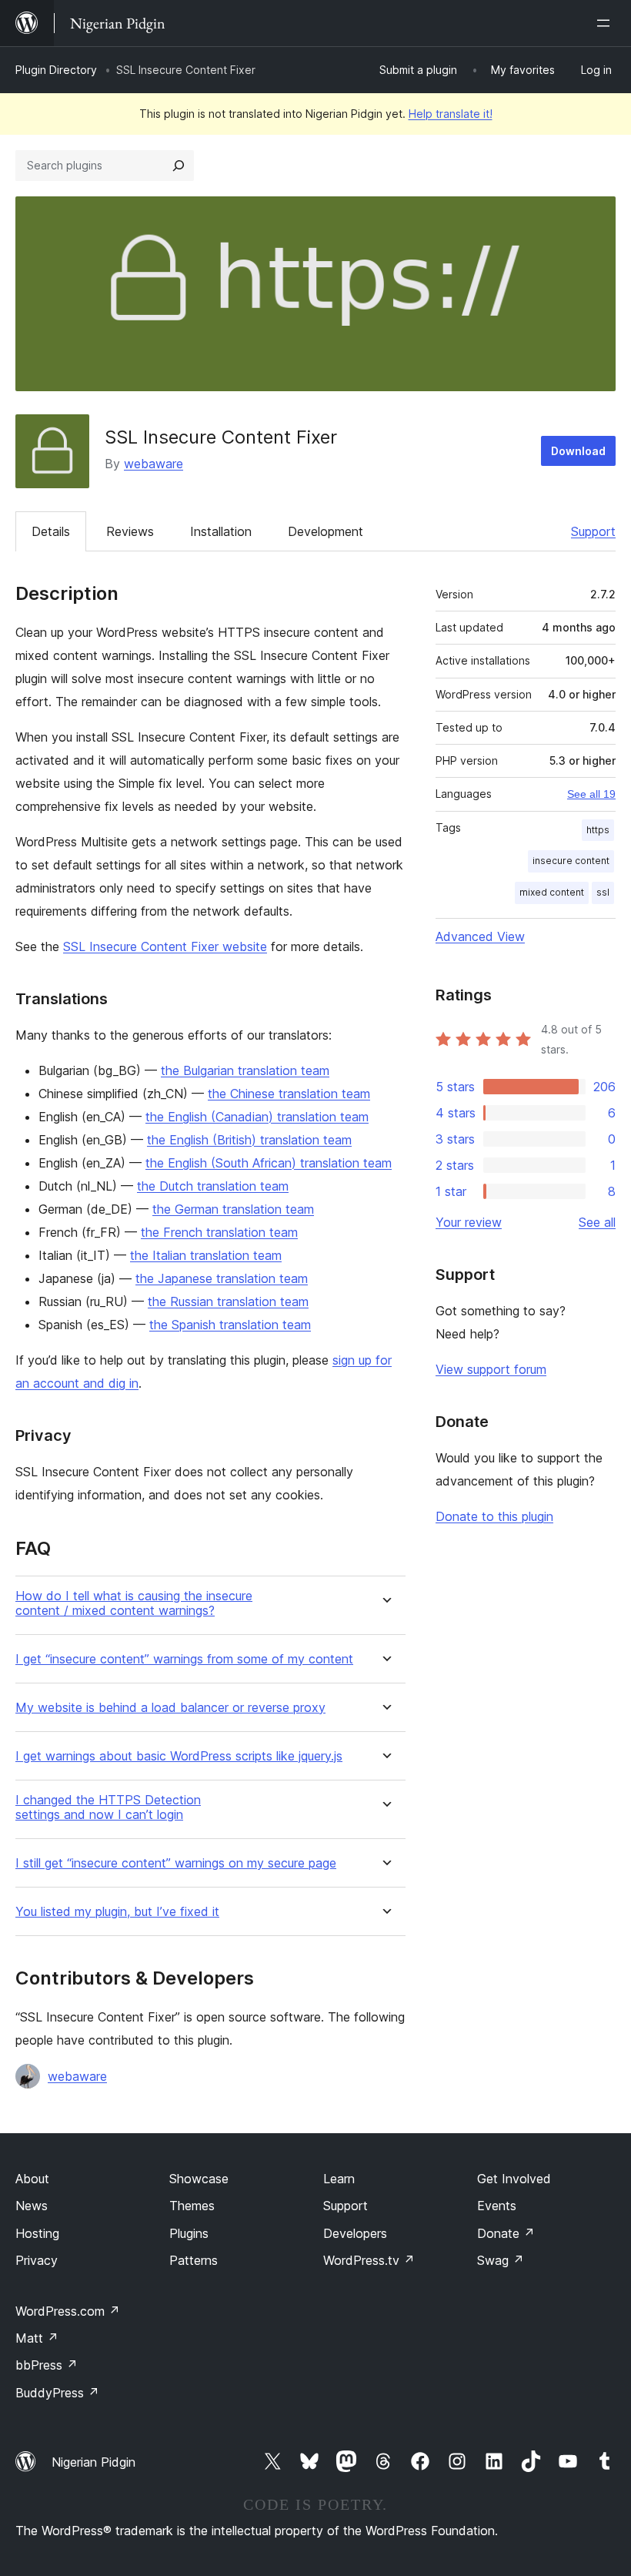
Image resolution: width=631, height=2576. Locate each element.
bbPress (47, 2365)
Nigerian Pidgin (93, 2462)
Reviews (130, 531)
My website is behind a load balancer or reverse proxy (170, 1708)
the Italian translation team (206, 1255)
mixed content (552, 892)
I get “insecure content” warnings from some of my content (184, 1659)
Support (593, 531)
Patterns (194, 2260)
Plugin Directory (56, 70)
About (32, 2179)
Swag (501, 2260)
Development (326, 531)
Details (51, 531)
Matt (37, 2338)
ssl (603, 892)
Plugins (189, 2233)
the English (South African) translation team (269, 1163)
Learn (339, 2179)
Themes (192, 2206)
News (32, 2206)
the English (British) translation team (249, 1140)
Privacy (37, 2260)
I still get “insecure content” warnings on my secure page (176, 1863)
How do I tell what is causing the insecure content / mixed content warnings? (134, 1603)
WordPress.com (68, 2311)
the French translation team (219, 1232)
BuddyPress (57, 2393)
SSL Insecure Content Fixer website (165, 946)
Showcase (199, 2179)
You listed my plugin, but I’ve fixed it (117, 1912)
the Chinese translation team (289, 1094)
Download (578, 451)
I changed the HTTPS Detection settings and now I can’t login (108, 1807)
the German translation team (233, 1209)
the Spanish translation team (230, 1325)
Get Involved (514, 2179)
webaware (154, 464)
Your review (469, 1222)
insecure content (571, 861)
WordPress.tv (369, 2260)
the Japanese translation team (222, 1278)
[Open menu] (606, 23)
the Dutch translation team (213, 1186)
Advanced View (480, 936)
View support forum (491, 1369)
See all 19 (591, 794)
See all (597, 1222)
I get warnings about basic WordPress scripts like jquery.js (179, 1756)
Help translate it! (451, 114)
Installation (221, 531)
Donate (506, 2233)
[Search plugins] (179, 166)
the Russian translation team (228, 1301)
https (598, 830)
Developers (355, 2233)
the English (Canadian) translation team (257, 1117)
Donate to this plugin (494, 1516)
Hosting (37, 2233)
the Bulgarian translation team (245, 1070)
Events (497, 2206)
